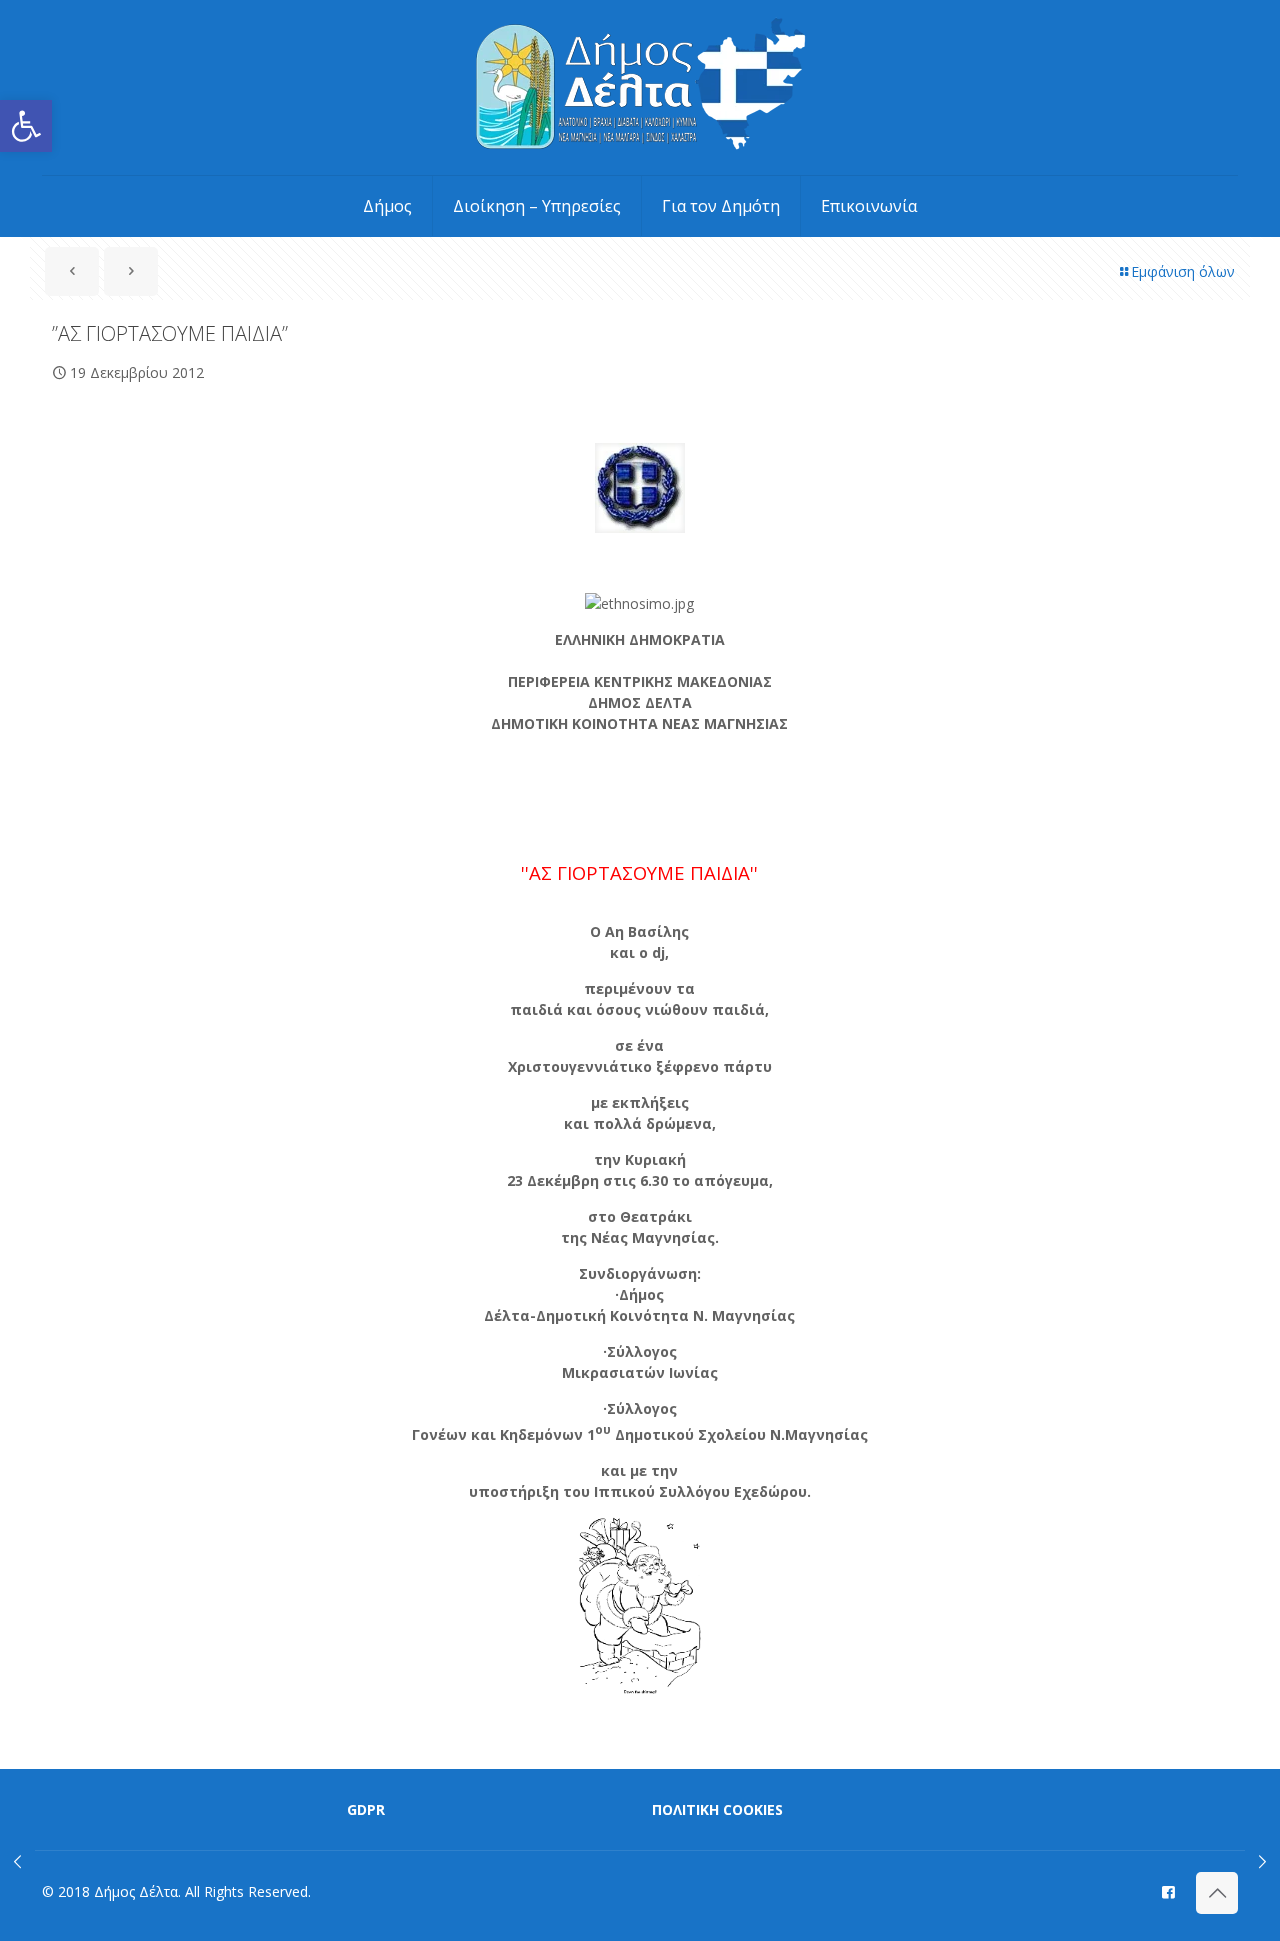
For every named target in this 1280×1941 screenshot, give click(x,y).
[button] (26, 126)
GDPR (366, 1809)
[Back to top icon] (1217, 1893)
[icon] (1168, 1891)
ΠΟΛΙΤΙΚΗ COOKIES (717, 1809)
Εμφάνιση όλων (1183, 271)
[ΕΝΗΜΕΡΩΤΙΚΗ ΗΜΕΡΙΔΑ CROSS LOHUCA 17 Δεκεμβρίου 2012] (17, 1861)
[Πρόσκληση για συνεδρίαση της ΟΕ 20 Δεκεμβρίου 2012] (1262, 1861)
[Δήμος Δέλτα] (640, 87)
